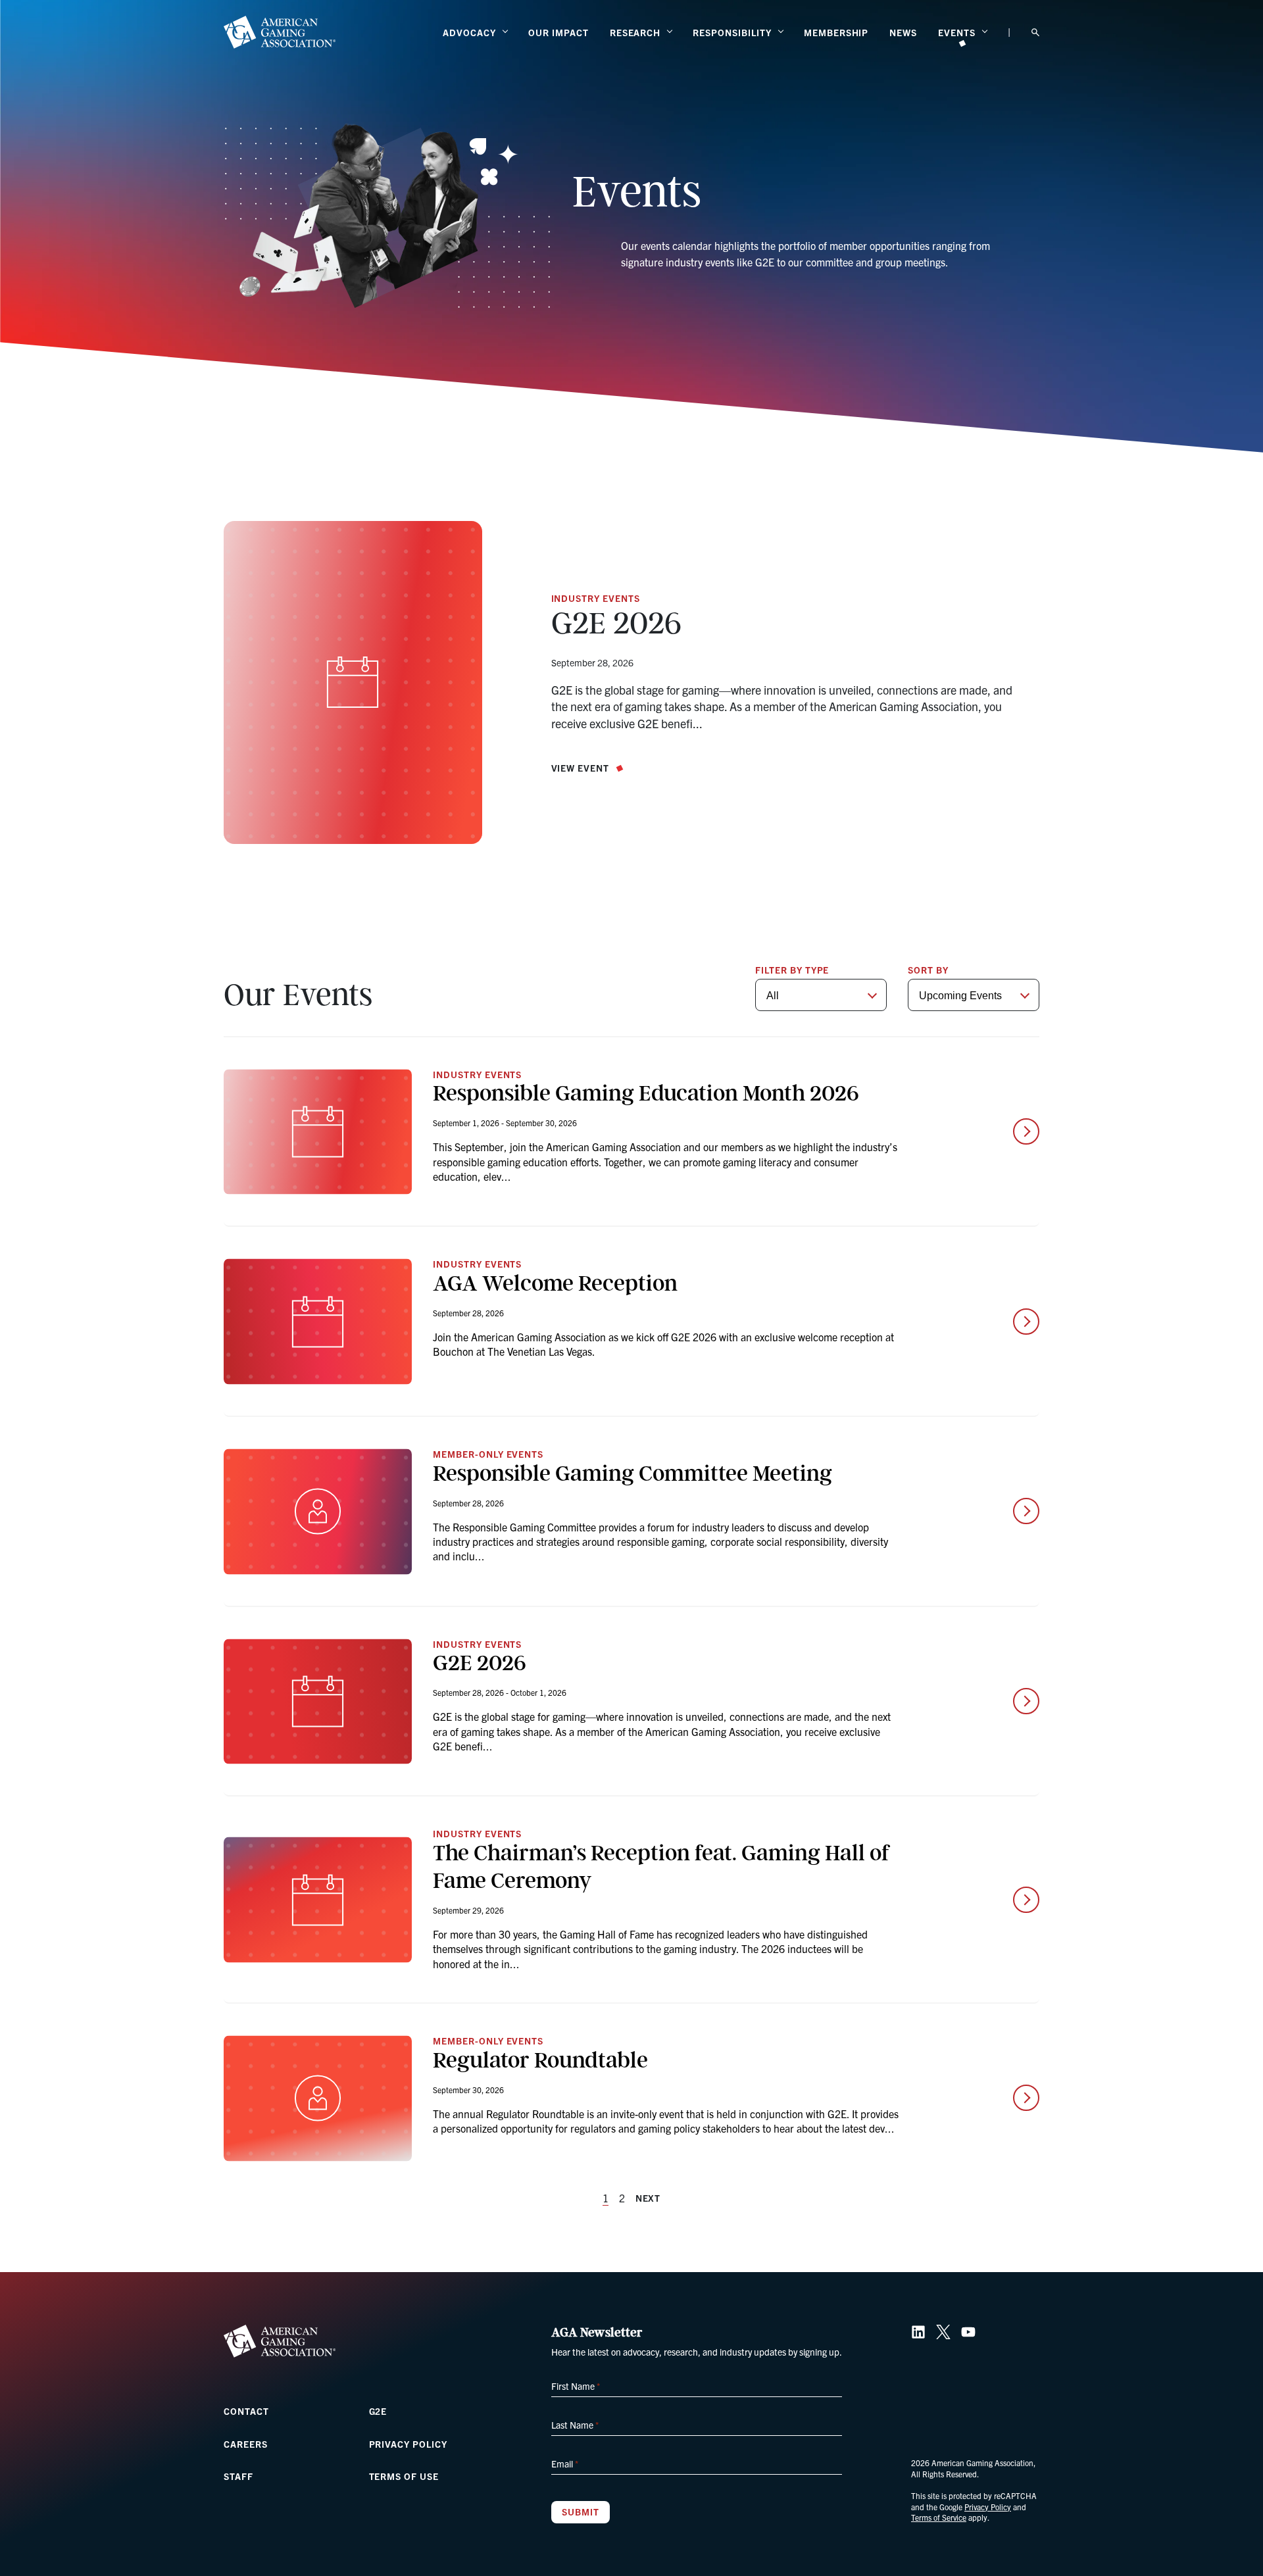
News (903, 32)
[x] (943, 2332)
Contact (246, 2411)
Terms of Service (939, 2517)
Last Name (575, 2425)
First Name (576, 2386)
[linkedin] (918, 2332)
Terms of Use (404, 2476)
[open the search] (1035, 33)
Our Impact (558, 32)
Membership (836, 32)
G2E (378, 2411)
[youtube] (968, 2332)
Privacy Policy (408, 2444)
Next (648, 2198)
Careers (246, 2444)
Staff (238, 2476)
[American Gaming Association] (280, 32)
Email (565, 2464)
